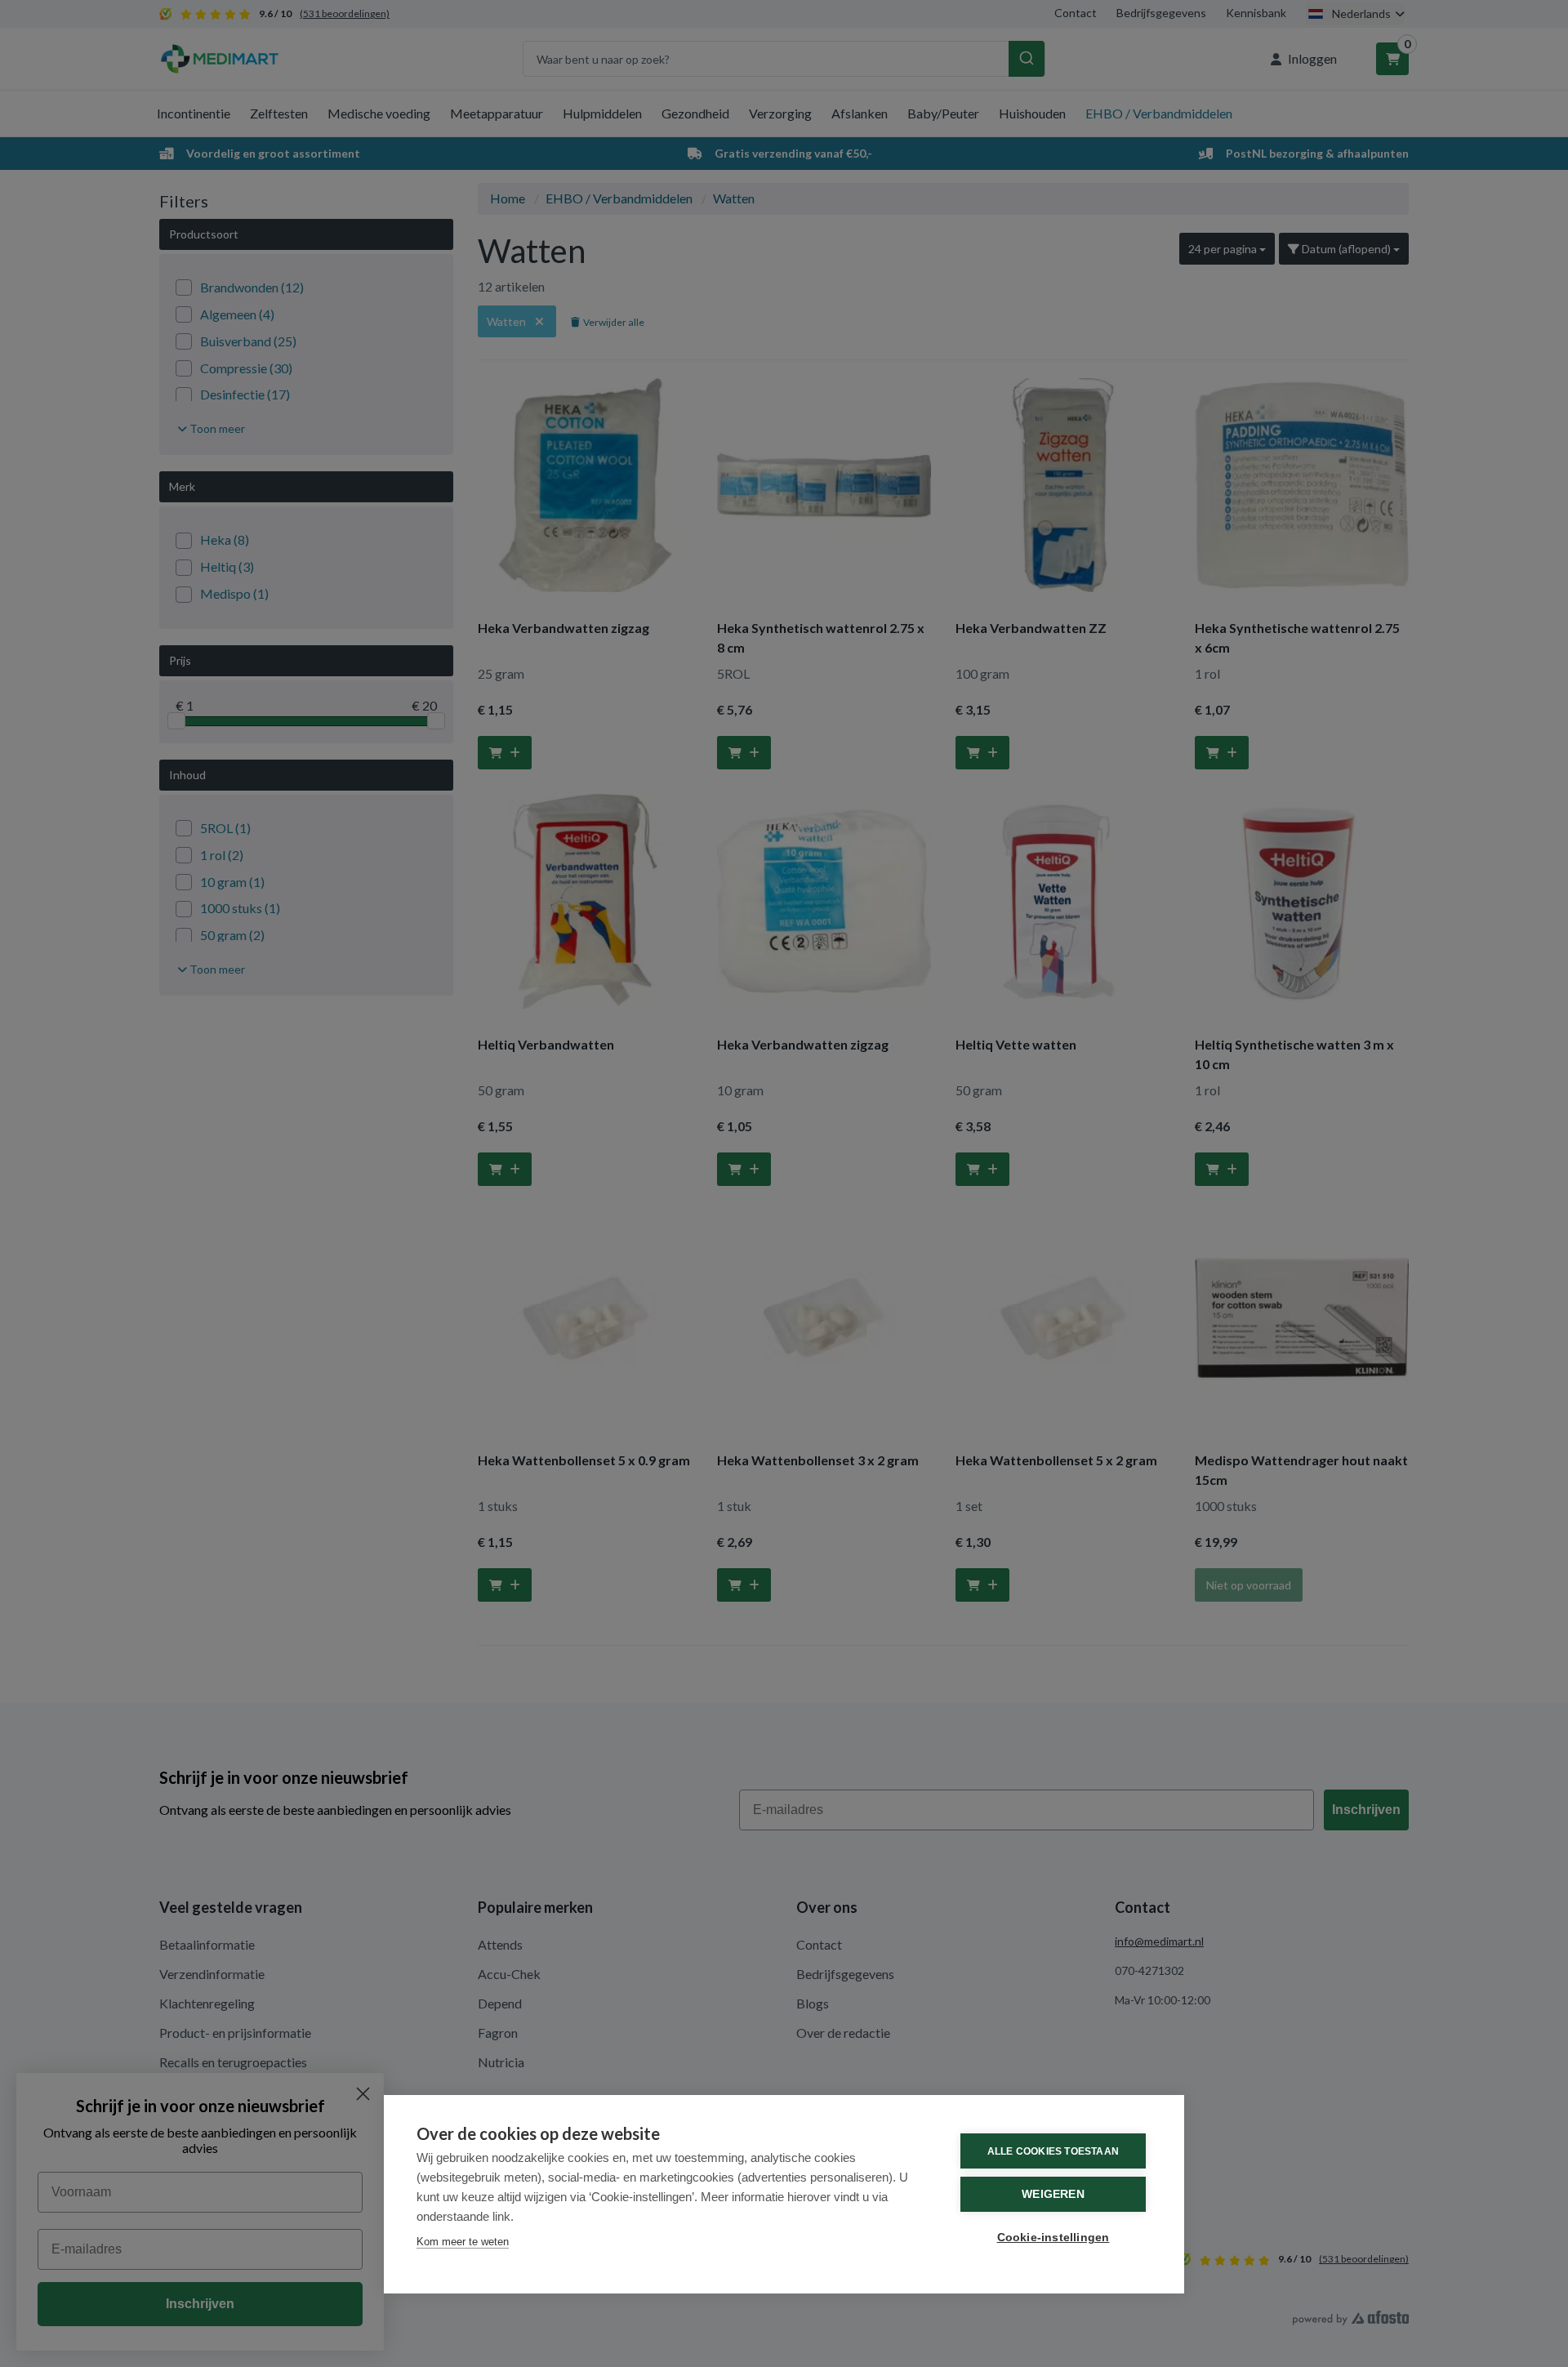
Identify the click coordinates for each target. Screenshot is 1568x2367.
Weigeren (1053, 2194)
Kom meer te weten (463, 2242)
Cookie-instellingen (1053, 2238)
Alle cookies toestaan (1053, 2151)
